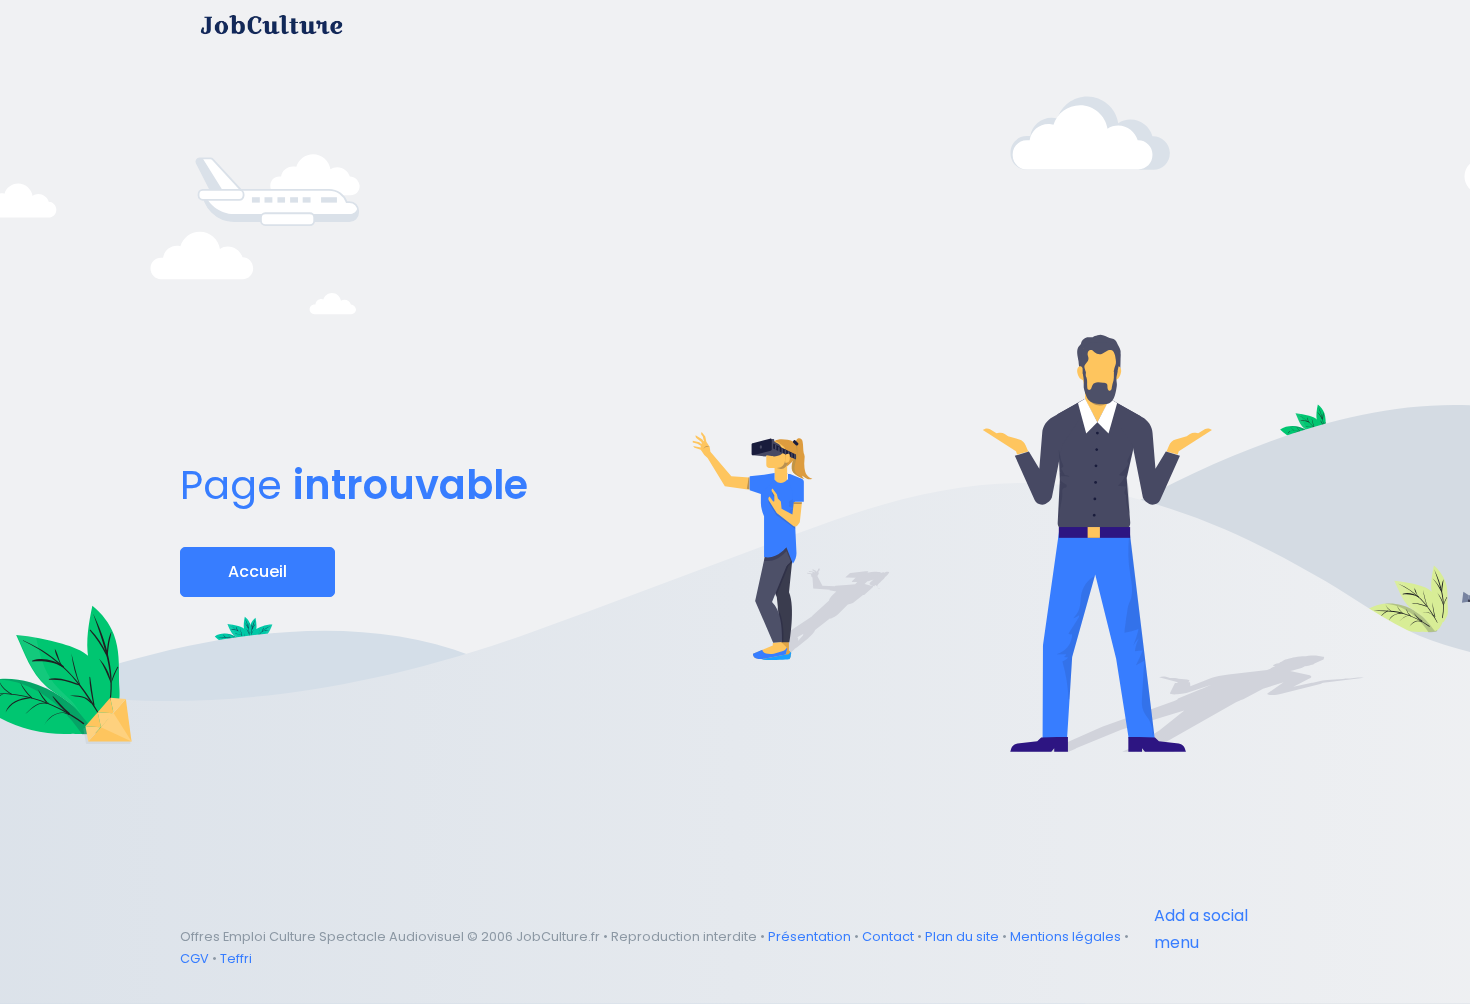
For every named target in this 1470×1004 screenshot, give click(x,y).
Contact (888, 936)
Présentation (809, 936)
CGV (194, 958)
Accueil (257, 571)
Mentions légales (1065, 936)
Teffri (236, 958)
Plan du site (962, 936)
